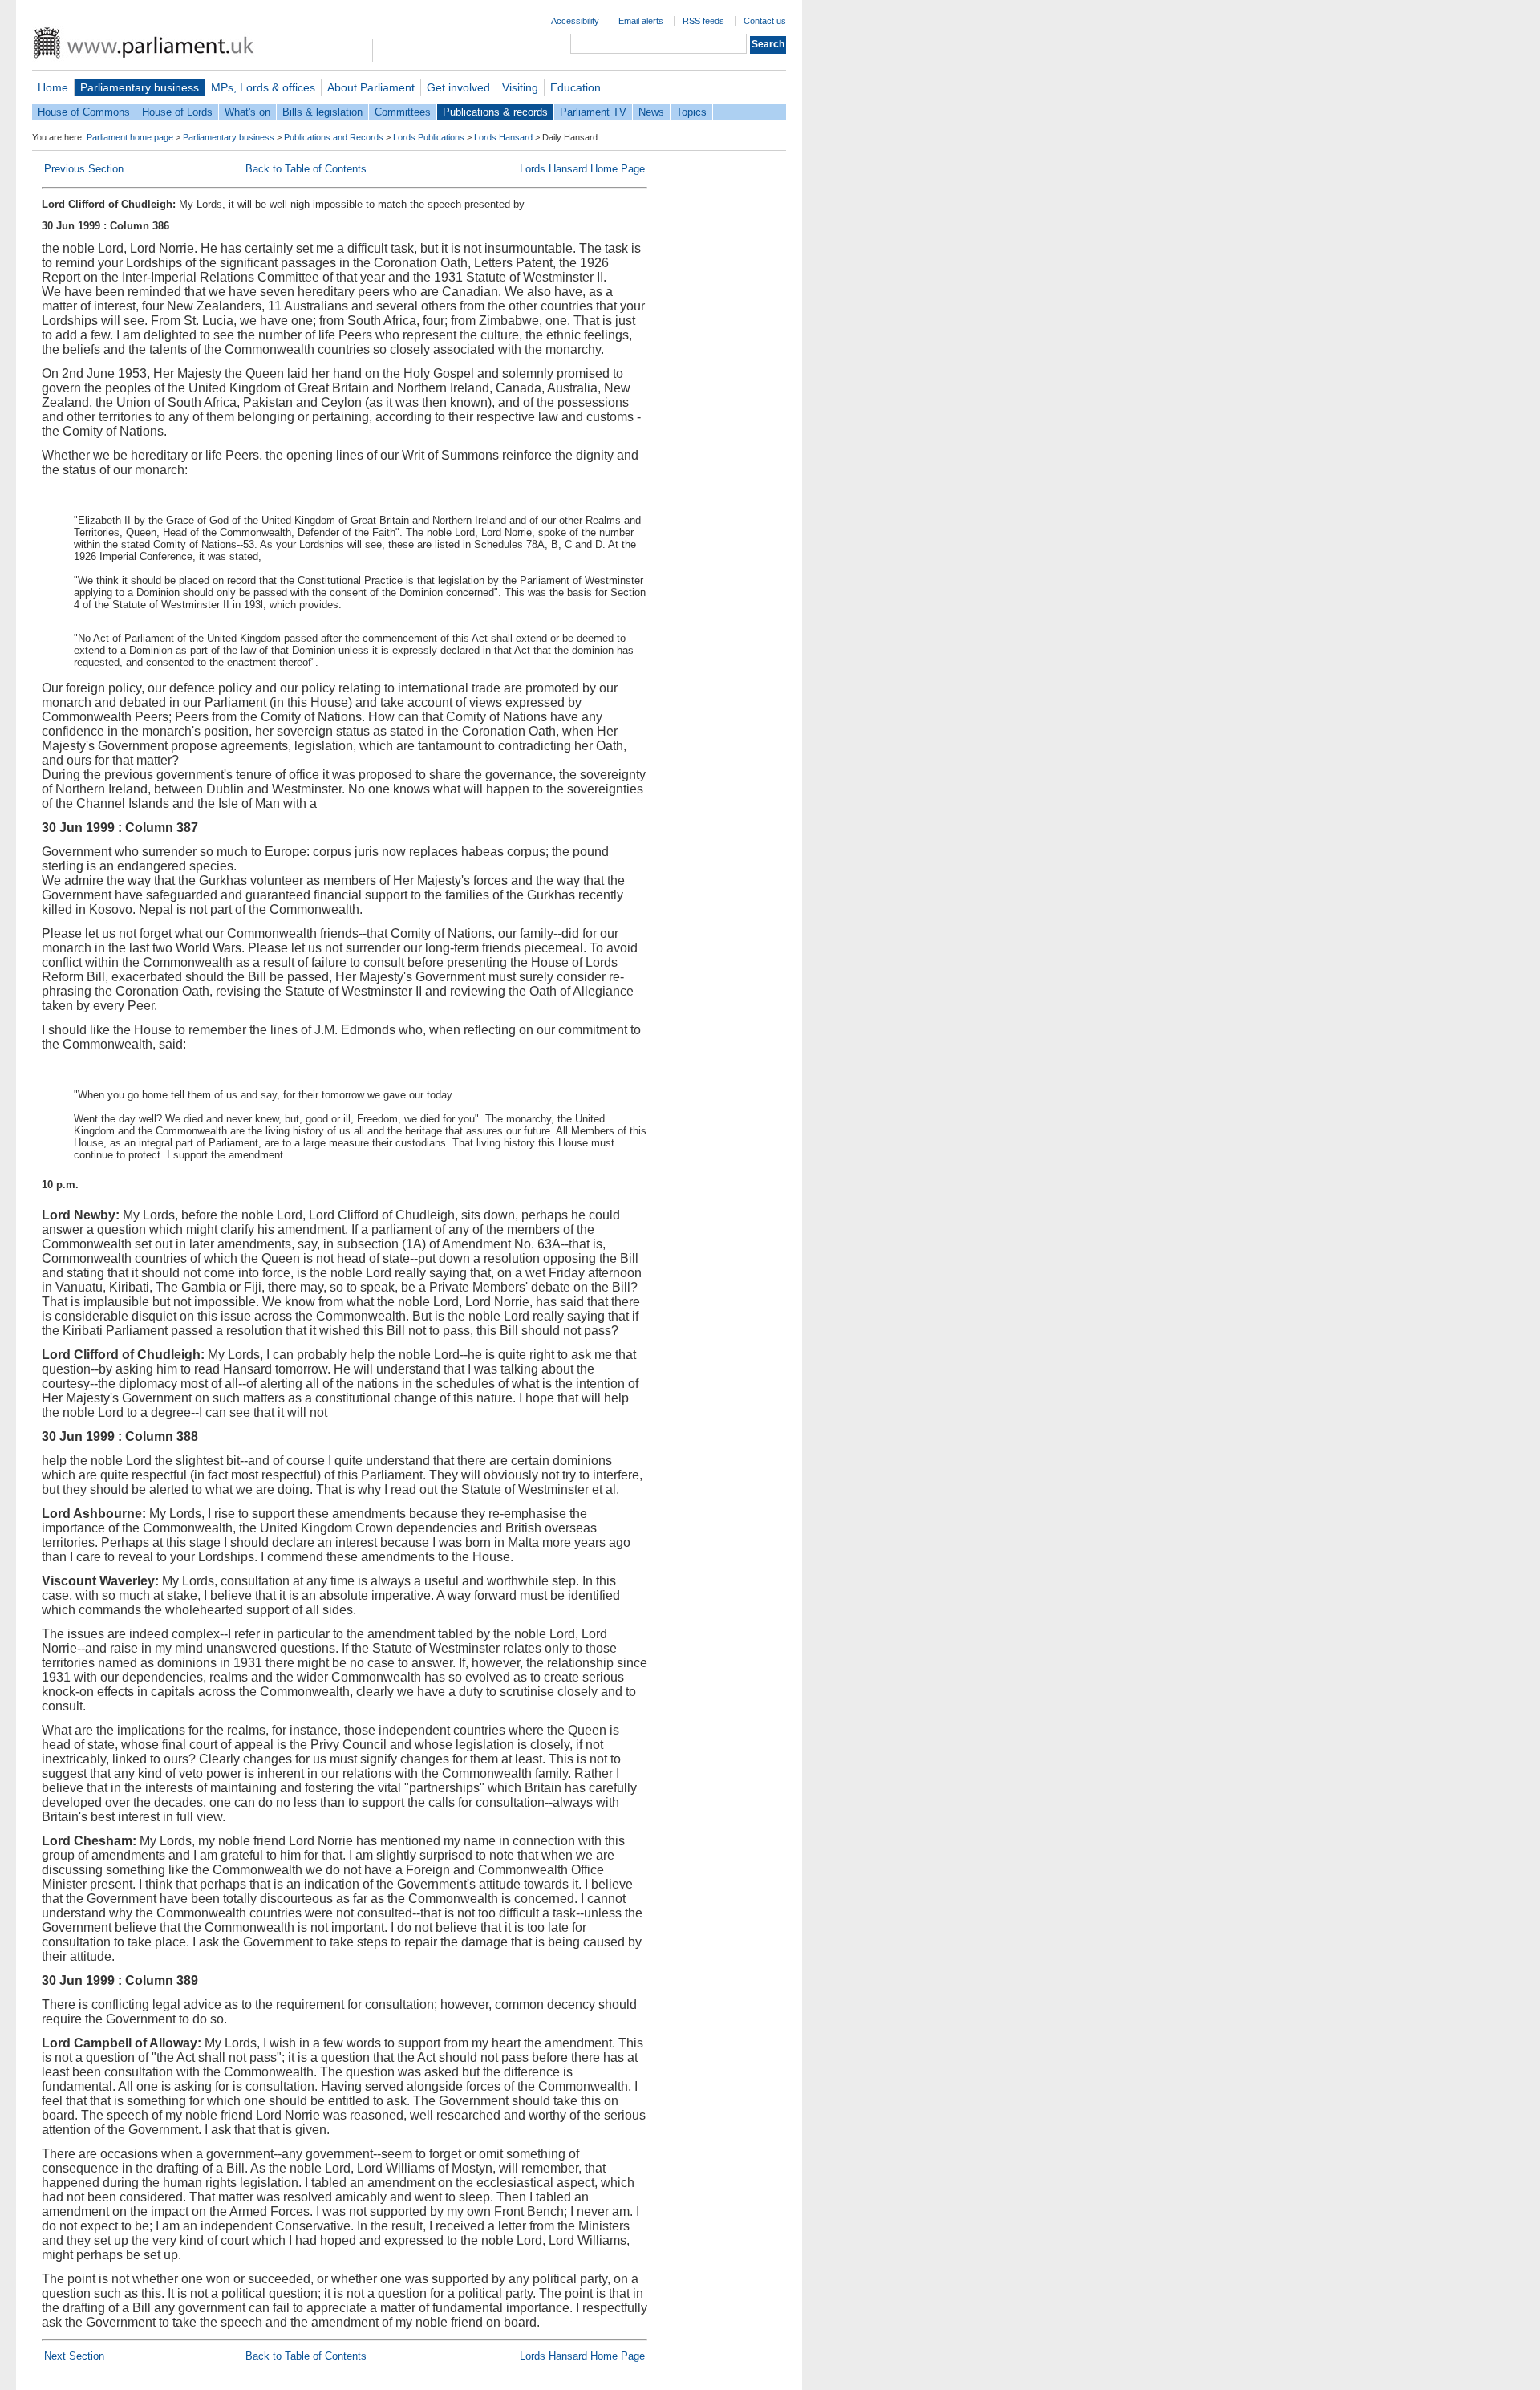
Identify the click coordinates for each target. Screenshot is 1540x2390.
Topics (691, 112)
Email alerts (641, 21)
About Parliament (371, 87)
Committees (403, 112)
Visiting (520, 87)
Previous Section (84, 169)
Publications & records (495, 112)
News (651, 112)
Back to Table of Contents (306, 169)
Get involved (458, 87)
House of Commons (84, 112)
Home (53, 87)
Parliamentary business (140, 87)
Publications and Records (334, 137)
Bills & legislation (322, 112)
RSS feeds (703, 21)
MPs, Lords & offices (263, 87)
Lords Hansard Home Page (582, 169)
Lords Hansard (503, 137)
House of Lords (177, 112)
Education (575, 87)
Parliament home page (130, 137)
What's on (247, 112)
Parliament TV (593, 112)
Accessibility (575, 21)
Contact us (765, 21)
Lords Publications (429, 137)
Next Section (74, 2356)
